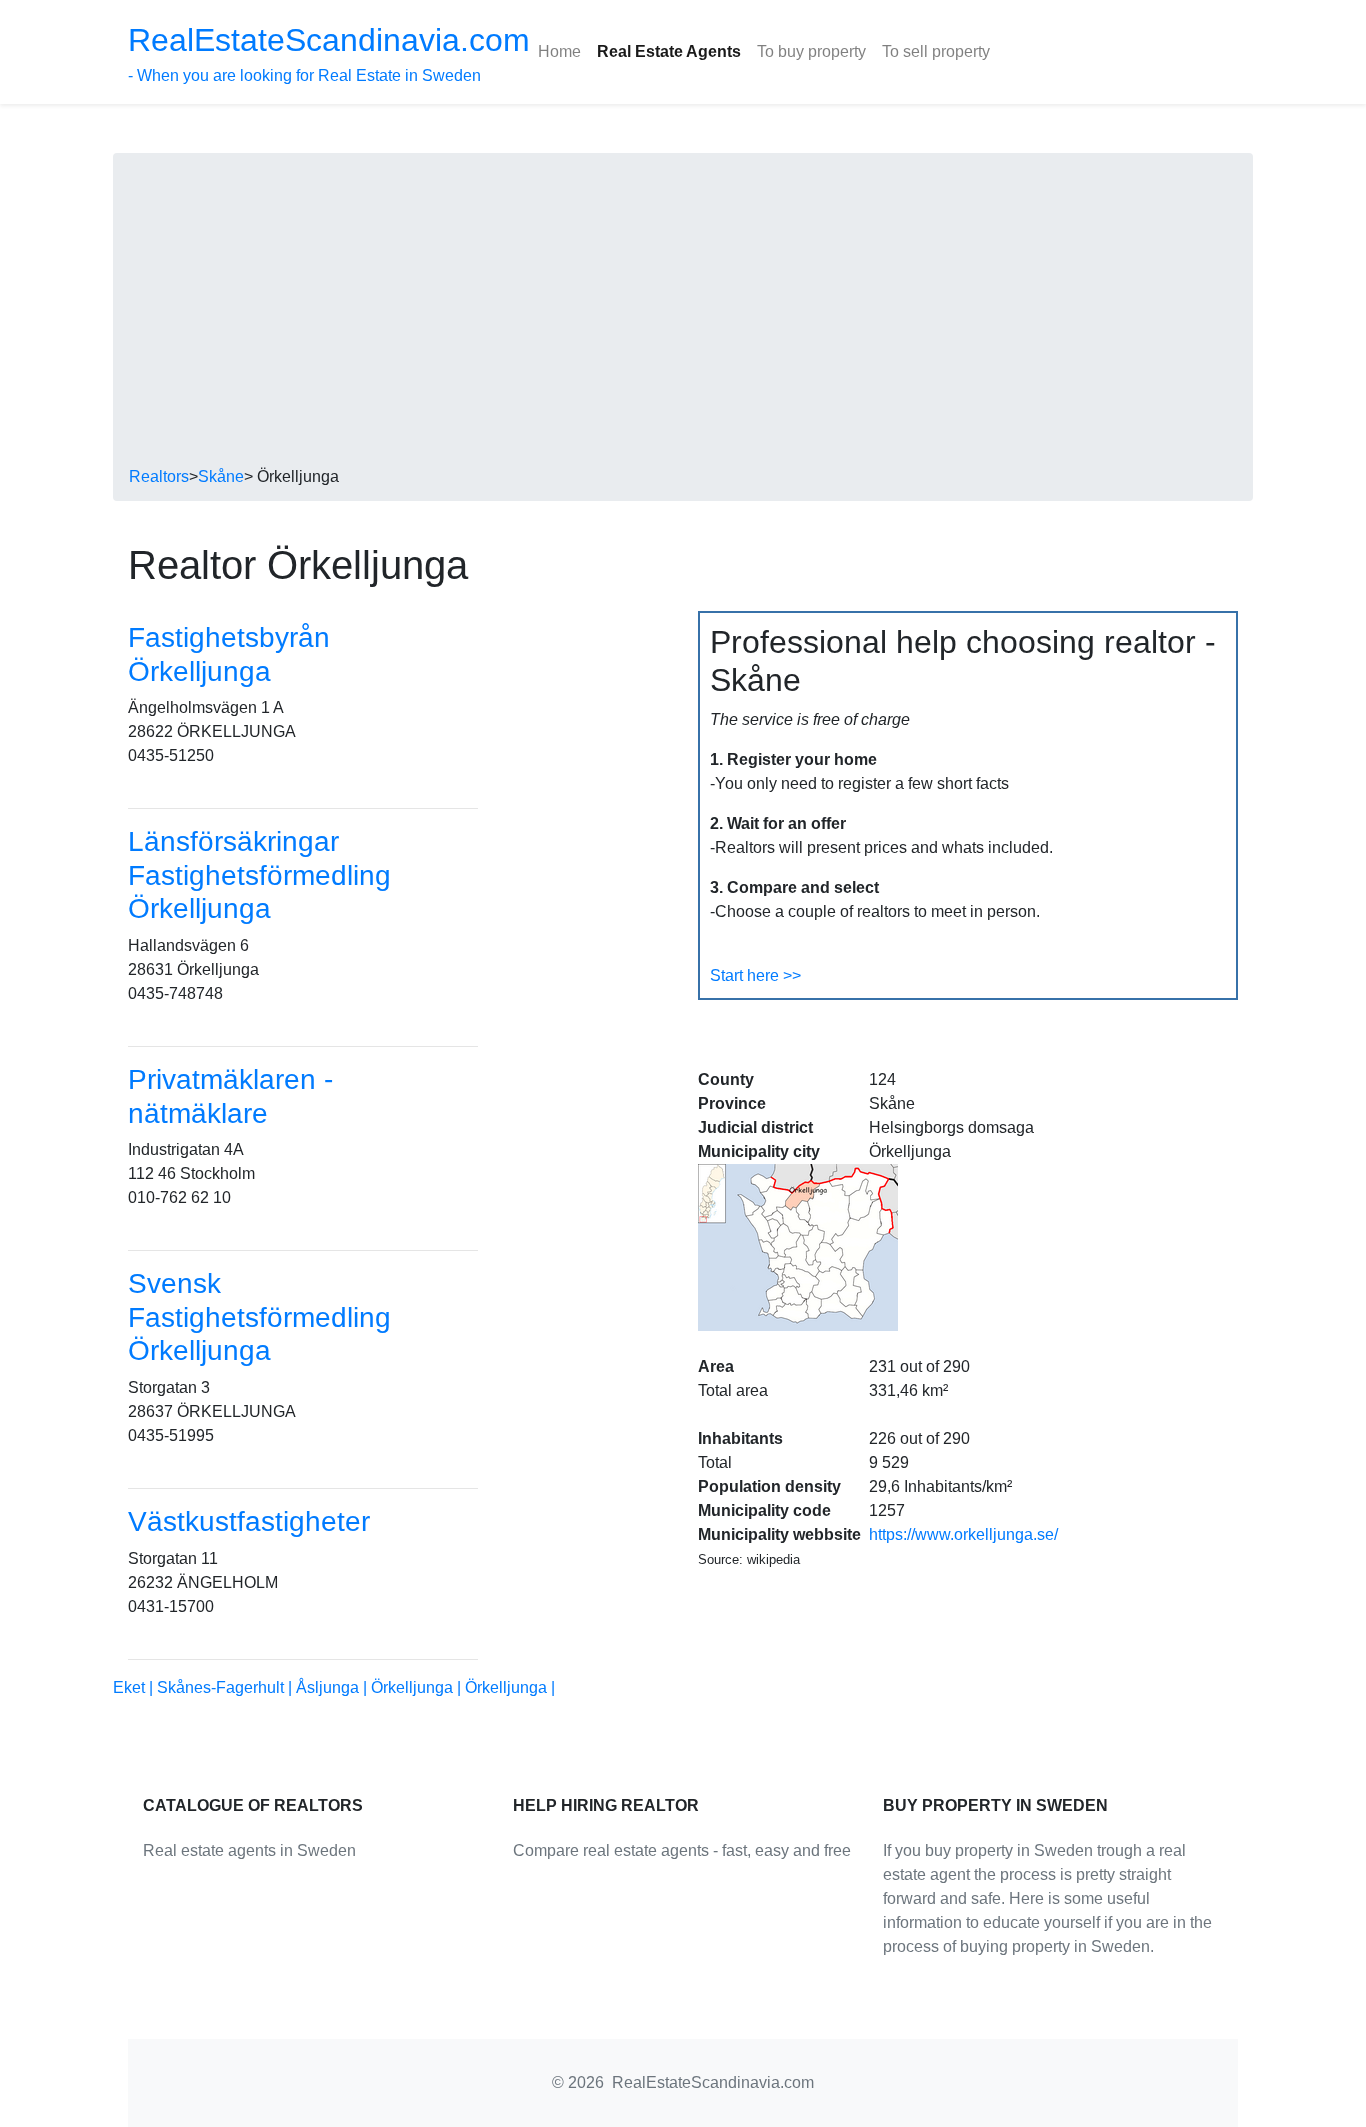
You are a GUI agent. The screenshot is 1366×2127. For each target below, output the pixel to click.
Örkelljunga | (418, 1687)
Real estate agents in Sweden (249, 1850)
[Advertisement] (683, 315)
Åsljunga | (333, 1687)
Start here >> (755, 975)
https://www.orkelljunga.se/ (963, 1534)
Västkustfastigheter (249, 1521)
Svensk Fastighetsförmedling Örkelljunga (259, 1317)
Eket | (135, 1687)
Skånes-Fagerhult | (226, 1687)
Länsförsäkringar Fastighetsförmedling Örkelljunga (259, 875)
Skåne (221, 476)
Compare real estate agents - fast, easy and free (682, 1850)
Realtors (159, 476)
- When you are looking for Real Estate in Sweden (329, 53)
